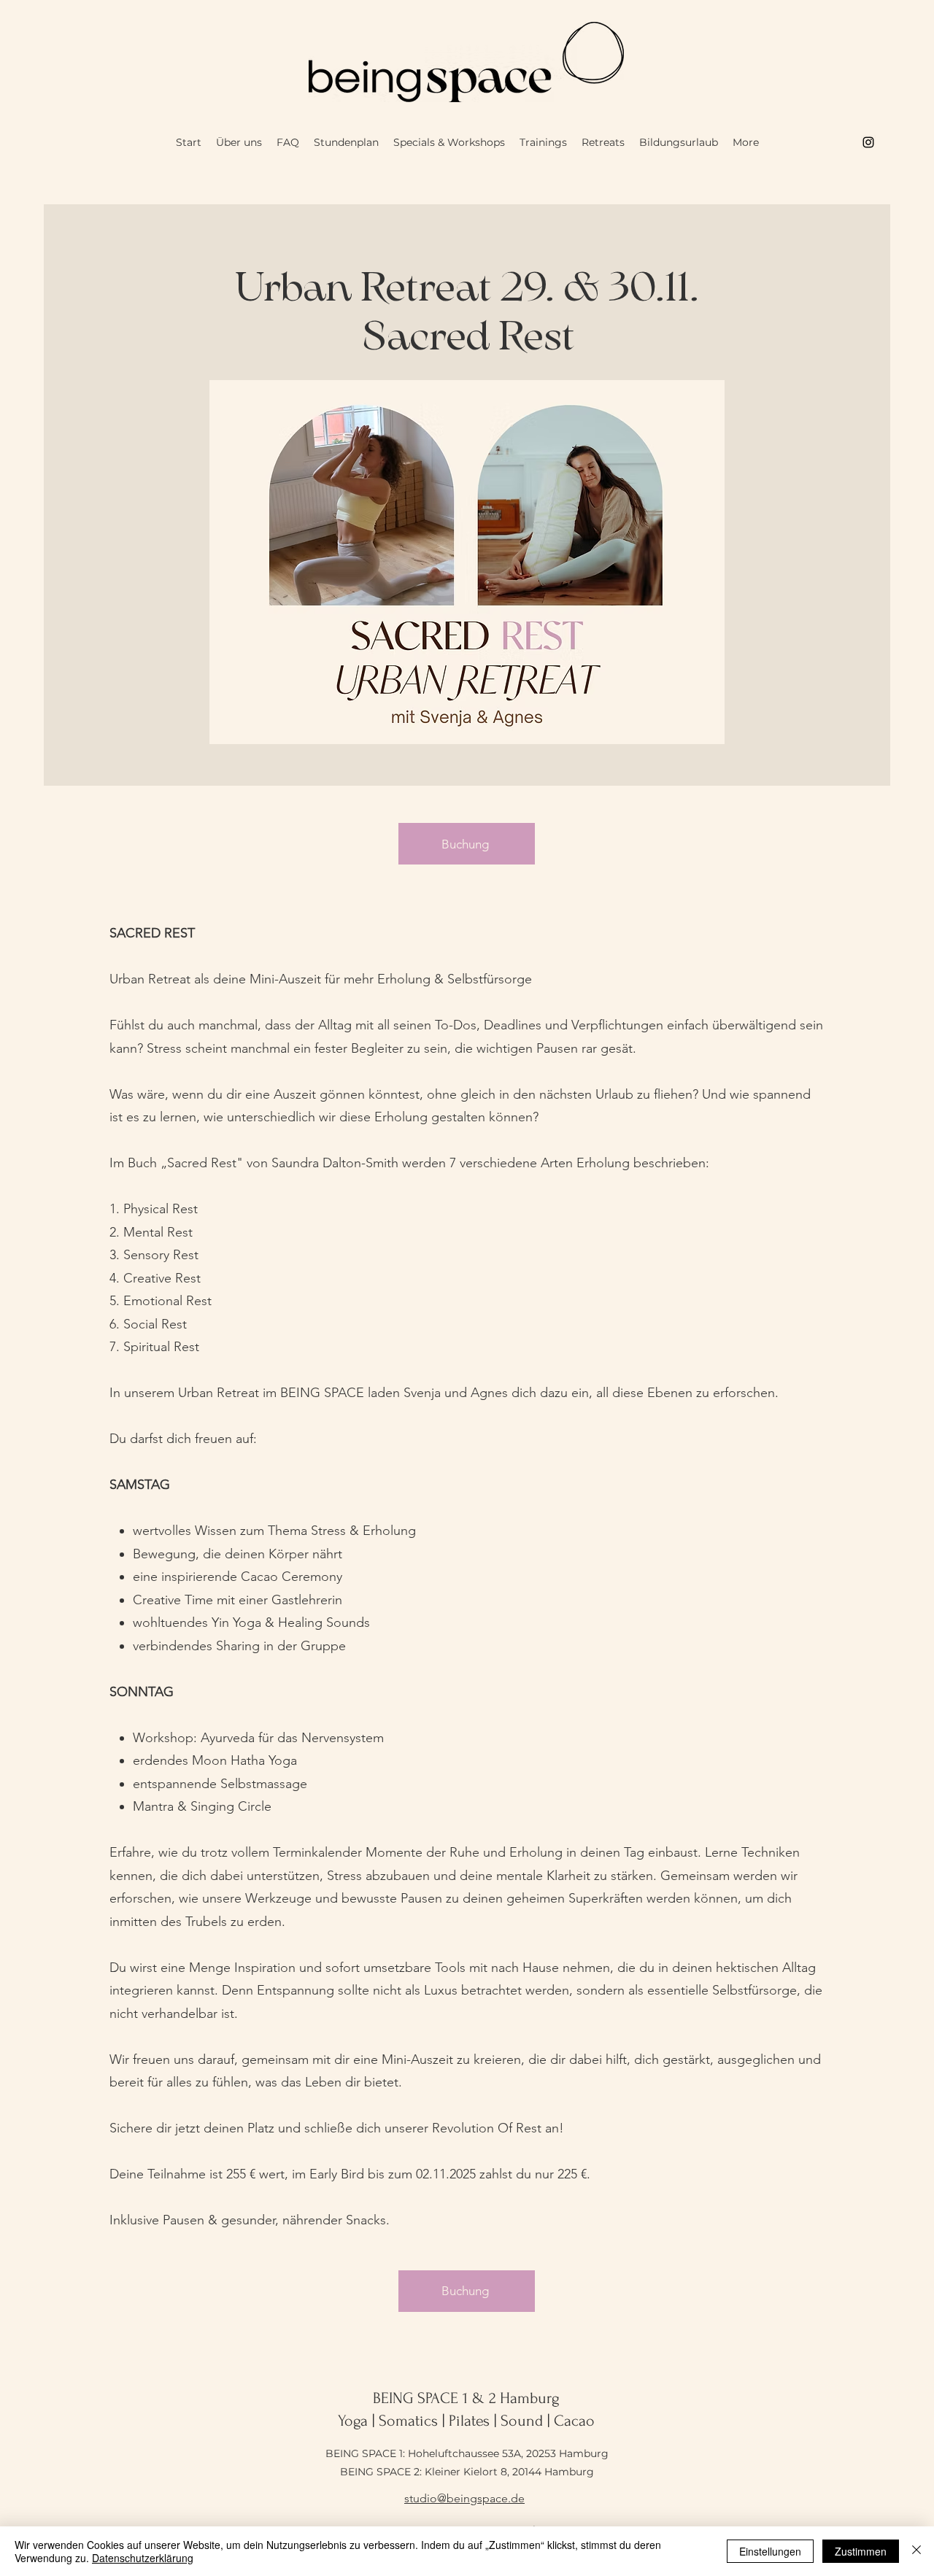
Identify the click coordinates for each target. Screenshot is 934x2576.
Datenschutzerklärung (143, 2558)
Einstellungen (770, 2551)
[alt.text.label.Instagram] (868, 142)
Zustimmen (861, 2551)
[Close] (916, 2551)
